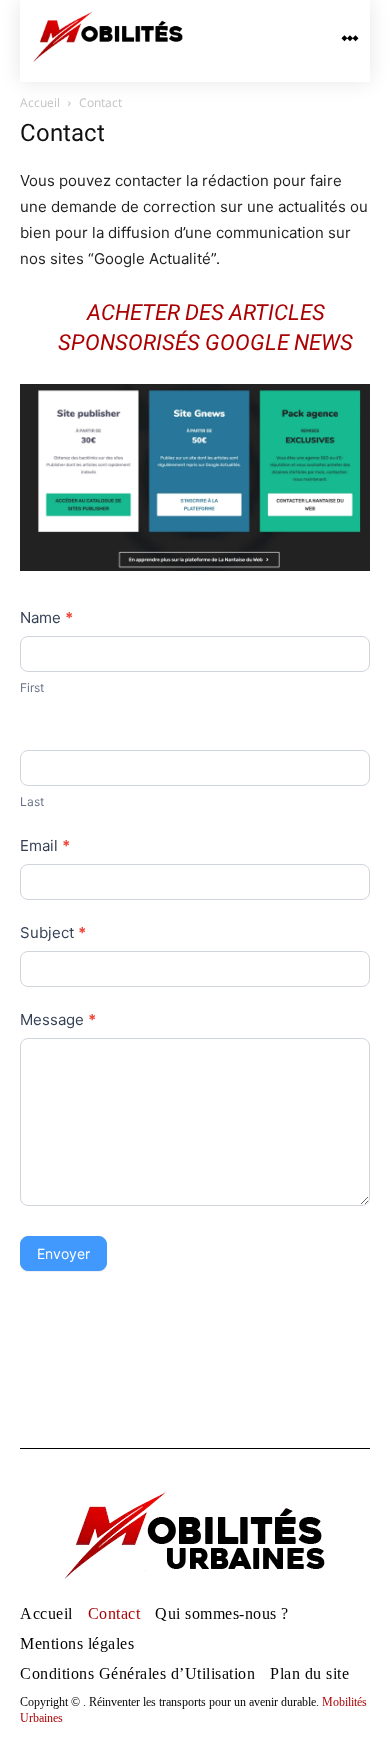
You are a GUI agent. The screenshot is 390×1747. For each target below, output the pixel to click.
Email (45, 845)
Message (58, 1019)
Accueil (40, 102)
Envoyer (63, 1253)
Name (46, 617)
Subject (53, 932)
